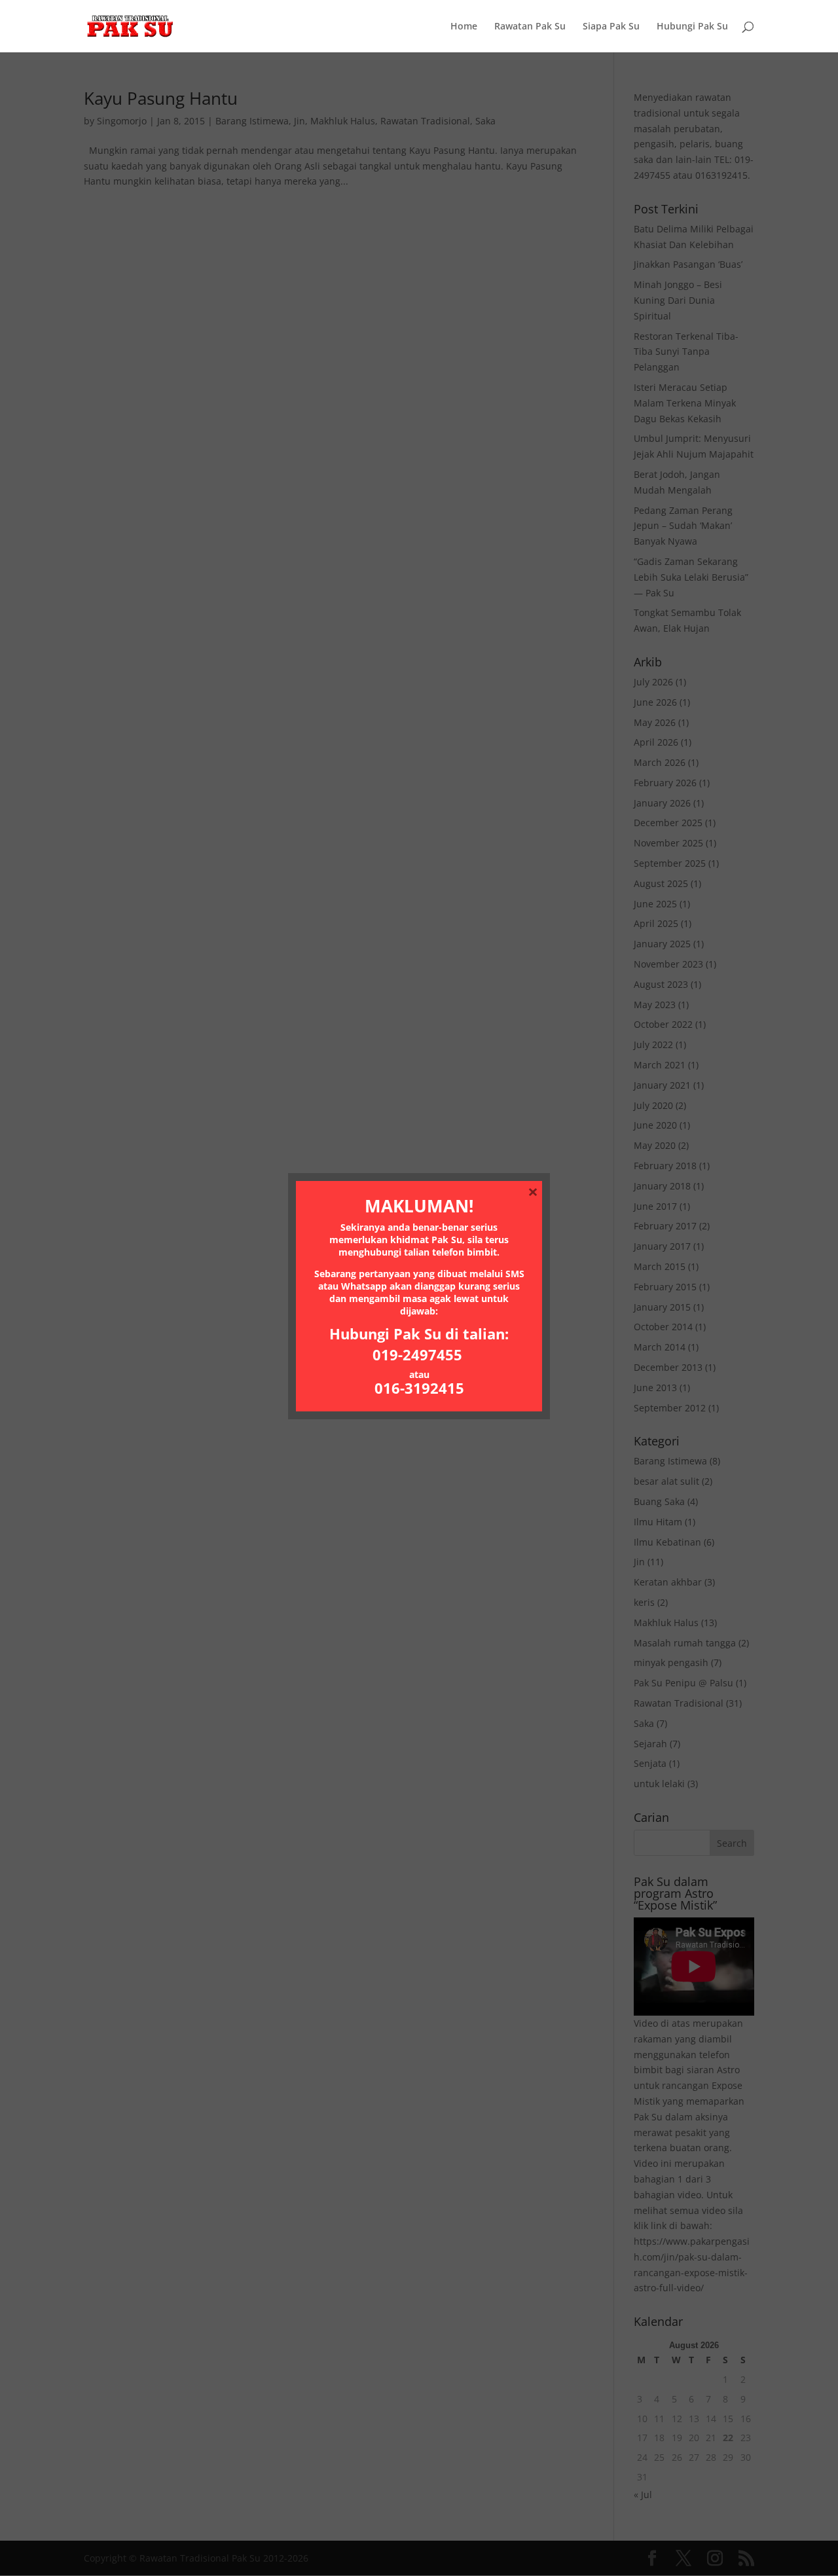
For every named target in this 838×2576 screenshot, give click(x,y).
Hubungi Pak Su (692, 27)
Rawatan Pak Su (530, 27)
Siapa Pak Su (611, 27)
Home (464, 27)
